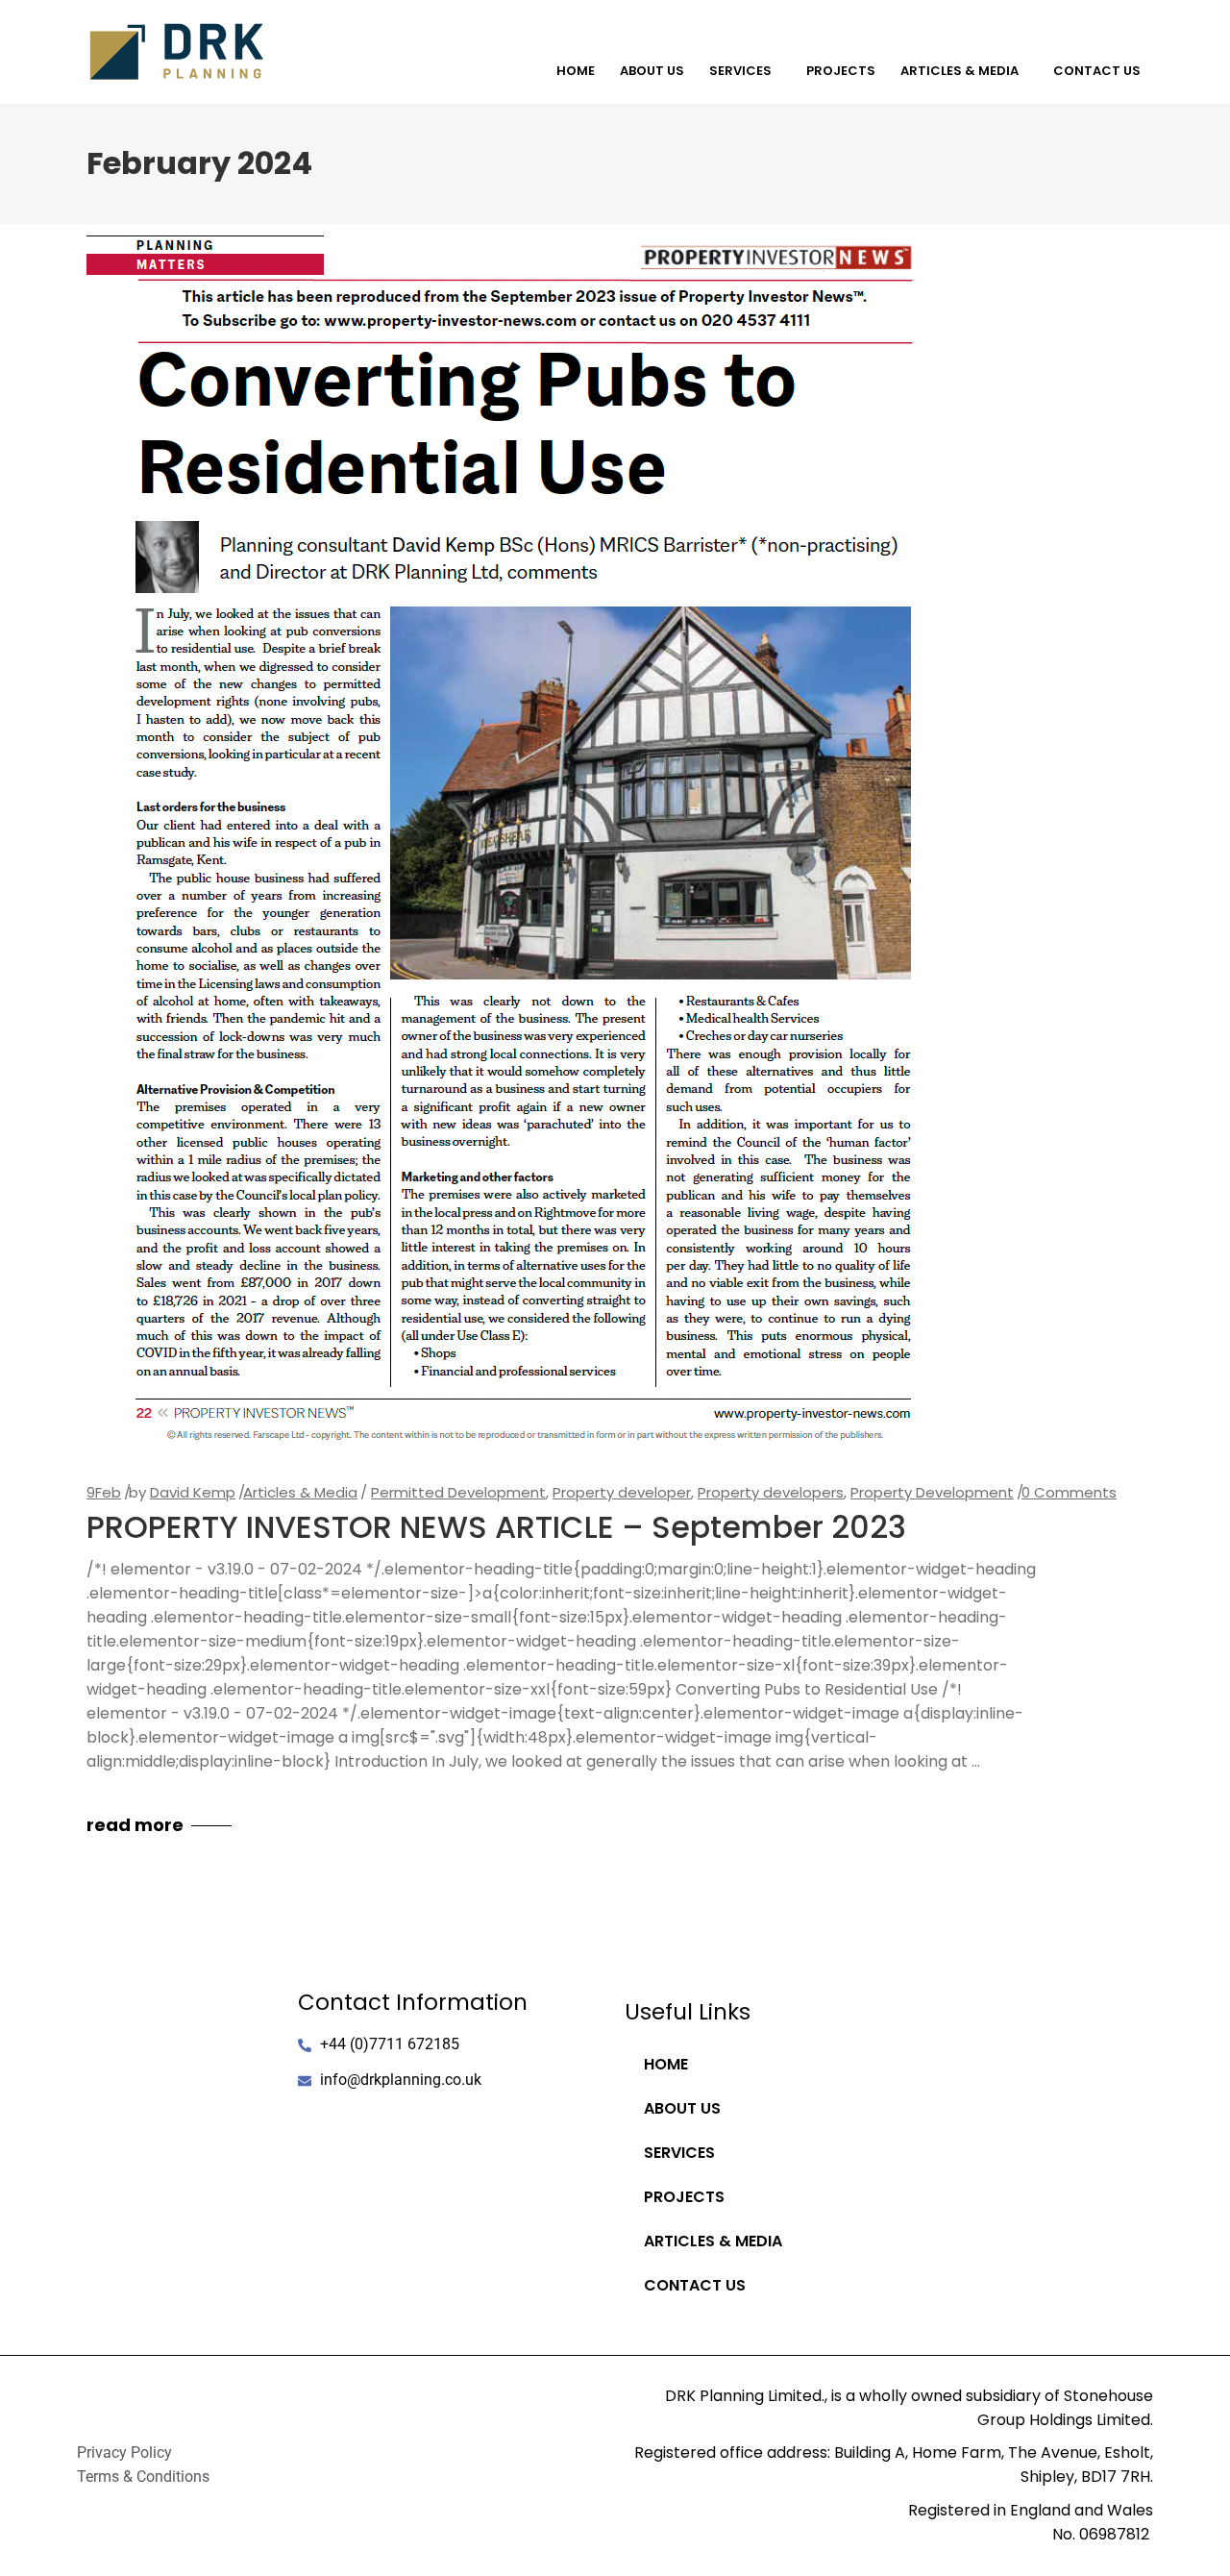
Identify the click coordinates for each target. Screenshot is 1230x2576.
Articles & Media (959, 71)
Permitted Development (458, 1492)
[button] (745, 71)
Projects (841, 71)
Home (576, 71)
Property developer (622, 1492)
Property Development (932, 1492)
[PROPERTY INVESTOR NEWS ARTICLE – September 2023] (520, 834)
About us (652, 71)
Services (740, 71)
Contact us (1097, 71)
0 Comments (1069, 1492)
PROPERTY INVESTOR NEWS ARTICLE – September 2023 (496, 1527)
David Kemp (193, 1492)
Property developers (771, 1492)
